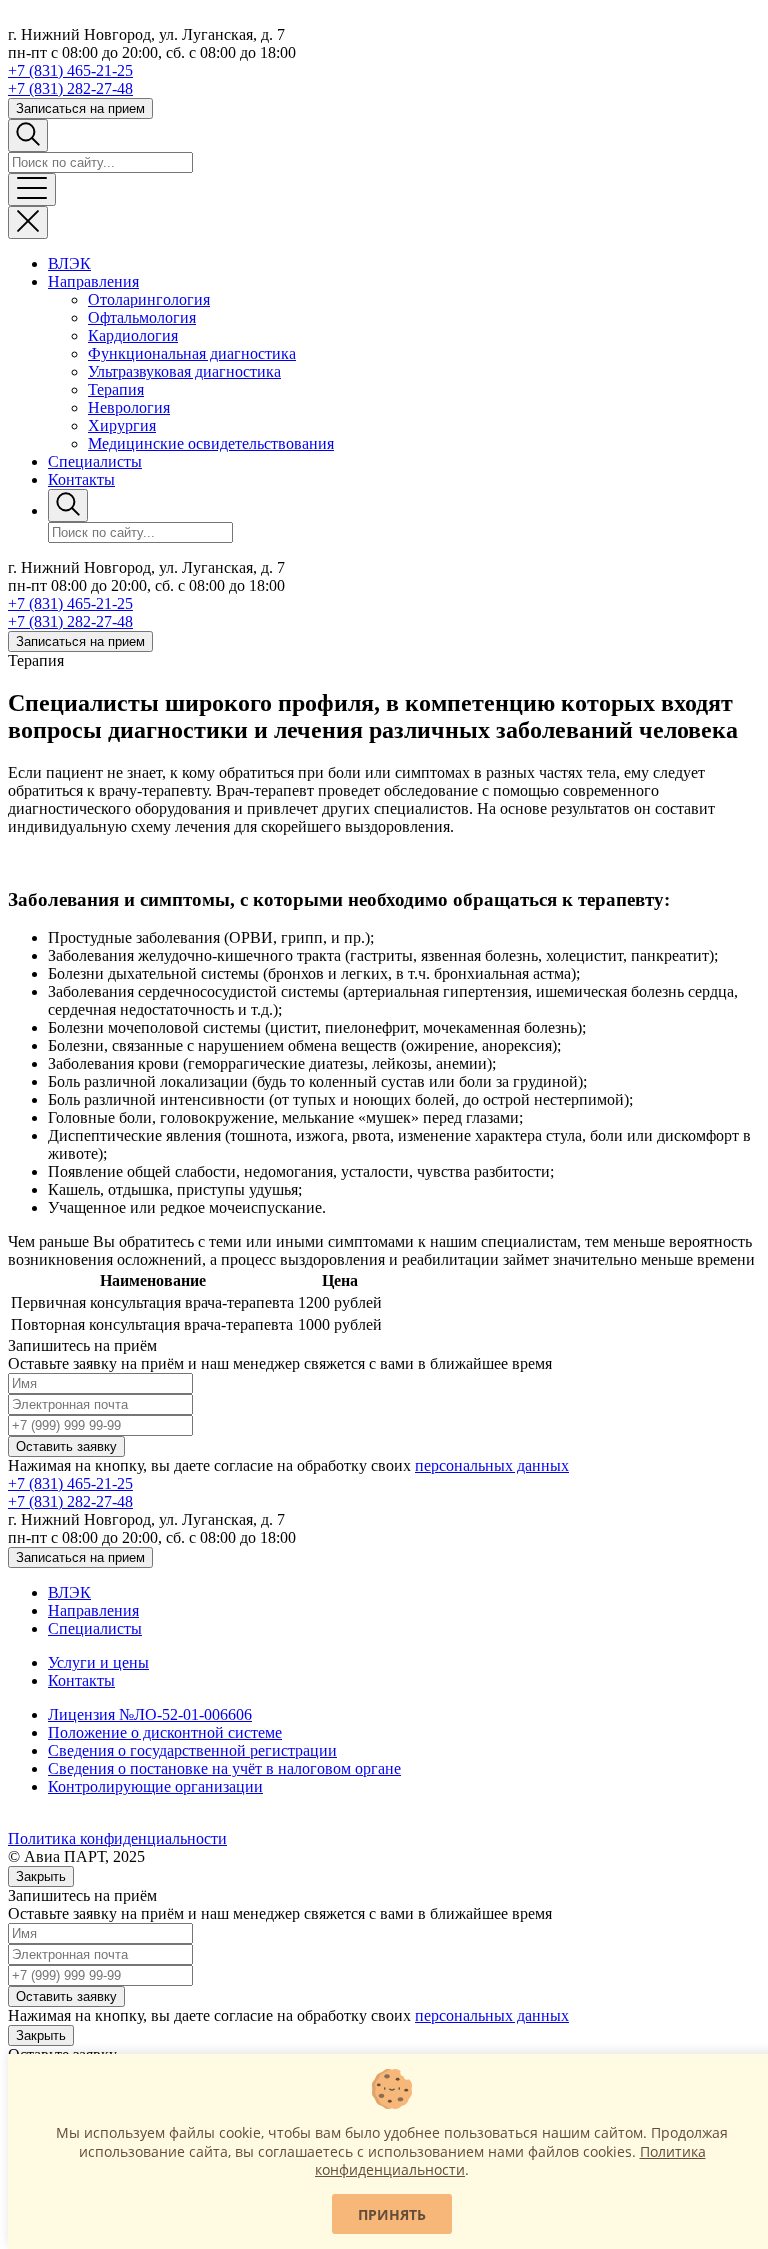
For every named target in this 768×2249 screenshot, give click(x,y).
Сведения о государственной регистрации (192, 1750)
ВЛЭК (69, 263)
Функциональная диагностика (192, 353)
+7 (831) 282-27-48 (70, 88)
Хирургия (122, 425)
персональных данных (492, 1465)
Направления (93, 281)
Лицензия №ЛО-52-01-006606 (150, 1714)
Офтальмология (142, 317)
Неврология (129, 407)
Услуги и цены (98, 1662)
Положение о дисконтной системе (165, 1732)
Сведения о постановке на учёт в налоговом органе (224, 1768)
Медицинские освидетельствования (211, 443)
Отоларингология (149, 299)
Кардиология (133, 335)
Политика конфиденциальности (117, 1838)
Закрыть (41, 1876)
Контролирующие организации (155, 1786)
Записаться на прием (80, 108)
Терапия (116, 389)
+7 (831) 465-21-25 (70, 70)
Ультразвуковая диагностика (184, 371)
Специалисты (95, 461)
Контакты (81, 479)
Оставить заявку (66, 1446)
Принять (392, 2214)
